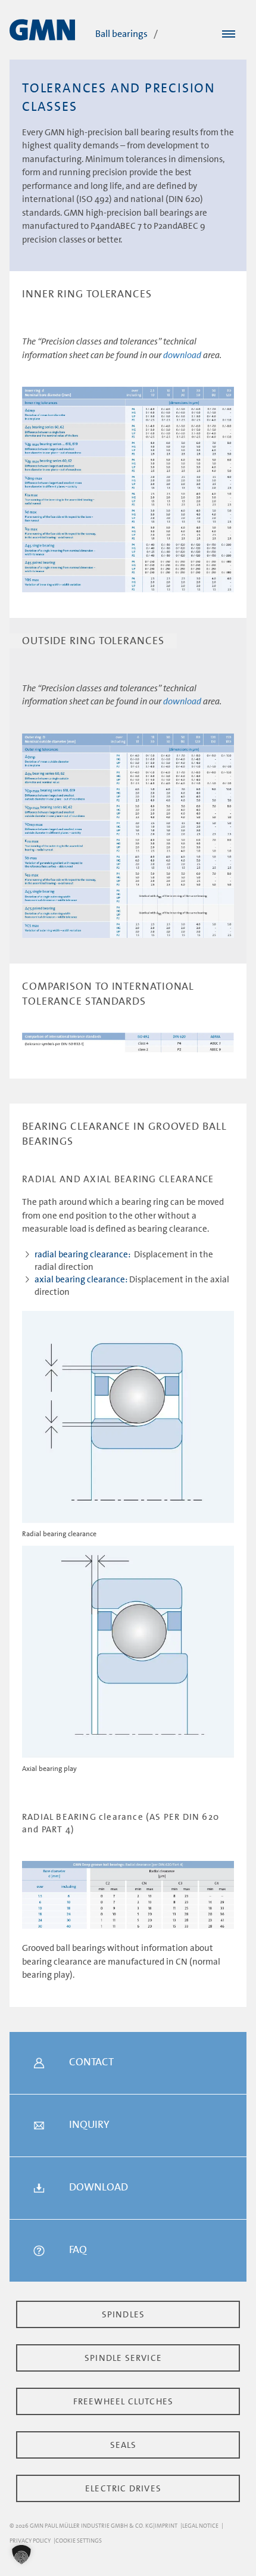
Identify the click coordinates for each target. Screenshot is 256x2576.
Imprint (166, 2526)
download (182, 355)
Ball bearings (121, 34)
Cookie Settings (79, 2541)
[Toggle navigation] (229, 35)
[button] (21, 2555)
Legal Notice (200, 2526)
